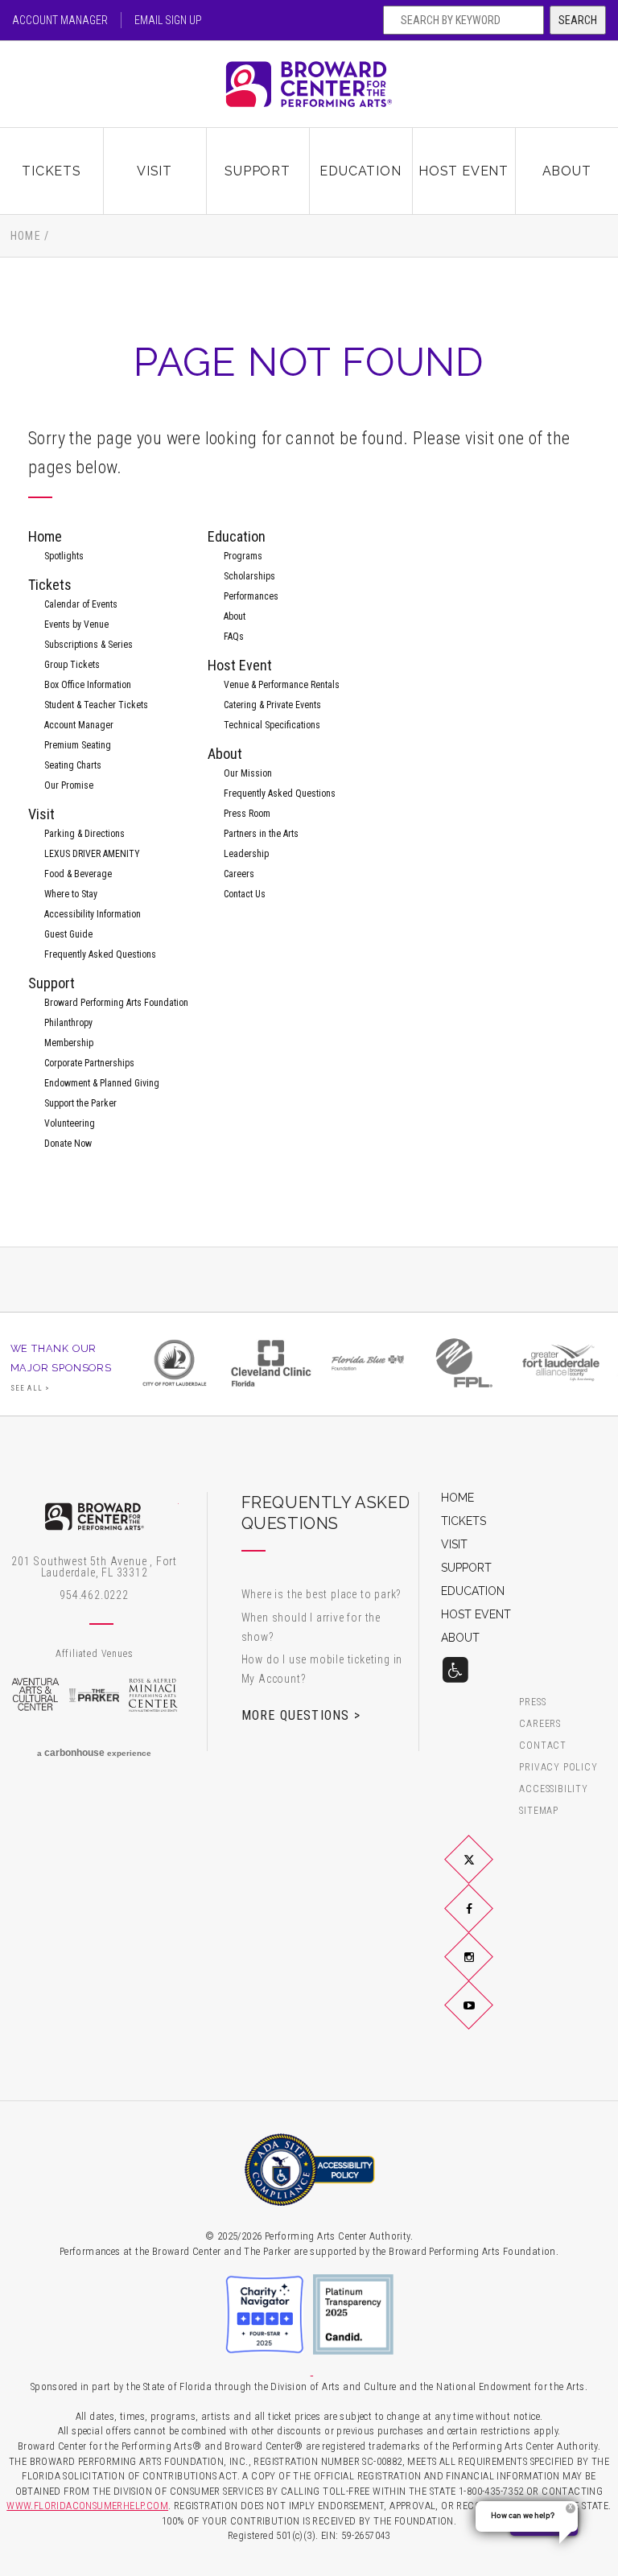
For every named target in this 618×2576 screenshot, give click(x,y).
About (567, 171)
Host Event (463, 171)
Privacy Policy (558, 1768)
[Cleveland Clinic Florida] (271, 1363)
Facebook (488, 1921)
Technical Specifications (272, 725)
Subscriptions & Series (89, 645)
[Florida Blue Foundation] (368, 1363)
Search (578, 20)
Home (26, 236)
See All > (31, 1388)
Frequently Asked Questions (100, 954)
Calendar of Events (81, 604)
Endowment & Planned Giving (102, 1083)
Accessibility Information (93, 914)
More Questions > (301, 1715)
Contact (543, 1746)
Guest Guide (68, 934)
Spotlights (64, 556)
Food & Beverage (78, 874)
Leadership (246, 854)
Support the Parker (80, 1103)
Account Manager (60, 20)
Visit (154, 171)
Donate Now (68, 1144)
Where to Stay (71, 894)
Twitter (488, 1873)
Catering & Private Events (272, 705)
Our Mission (248, 773)
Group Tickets (72, 665)
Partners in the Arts (261, 834)
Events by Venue (76, 624)
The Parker (94, 1695)
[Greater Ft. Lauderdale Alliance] (561, 1363)
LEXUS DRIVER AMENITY (92, 854)
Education (360, 171)
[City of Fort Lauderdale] (175, 1363)
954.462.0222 (94, 1595)
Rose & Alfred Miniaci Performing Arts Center (154, 1695)
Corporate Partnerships (89, 1063)
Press (532, 1702)
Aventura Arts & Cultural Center (35, 1695)
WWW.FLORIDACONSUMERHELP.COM (87, 2506)
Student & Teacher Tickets (96, 705)
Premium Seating (78, 745)
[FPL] (464, 1363)
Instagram (488, 1969)
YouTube (488, 2018)
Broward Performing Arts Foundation (116, 1003)
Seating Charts (73, 765)
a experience (94, 1753)
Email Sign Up (168, 20)
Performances (251, 596)
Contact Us (245, 894)
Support (257, 171)
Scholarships (249, 576)
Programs (243, 556)
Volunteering (70, 1123)
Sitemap (539, 1811)
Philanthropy (68, 1023)
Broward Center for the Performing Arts (309, 84)
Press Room (247, 814)
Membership (69, 1043)
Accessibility (553, 1789)
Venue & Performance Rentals (282, 685)
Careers (239, 874)
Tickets (51, 171)
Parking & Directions (84, 834)
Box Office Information (88, 685)
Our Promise (69, 785)
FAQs (234, 637)
